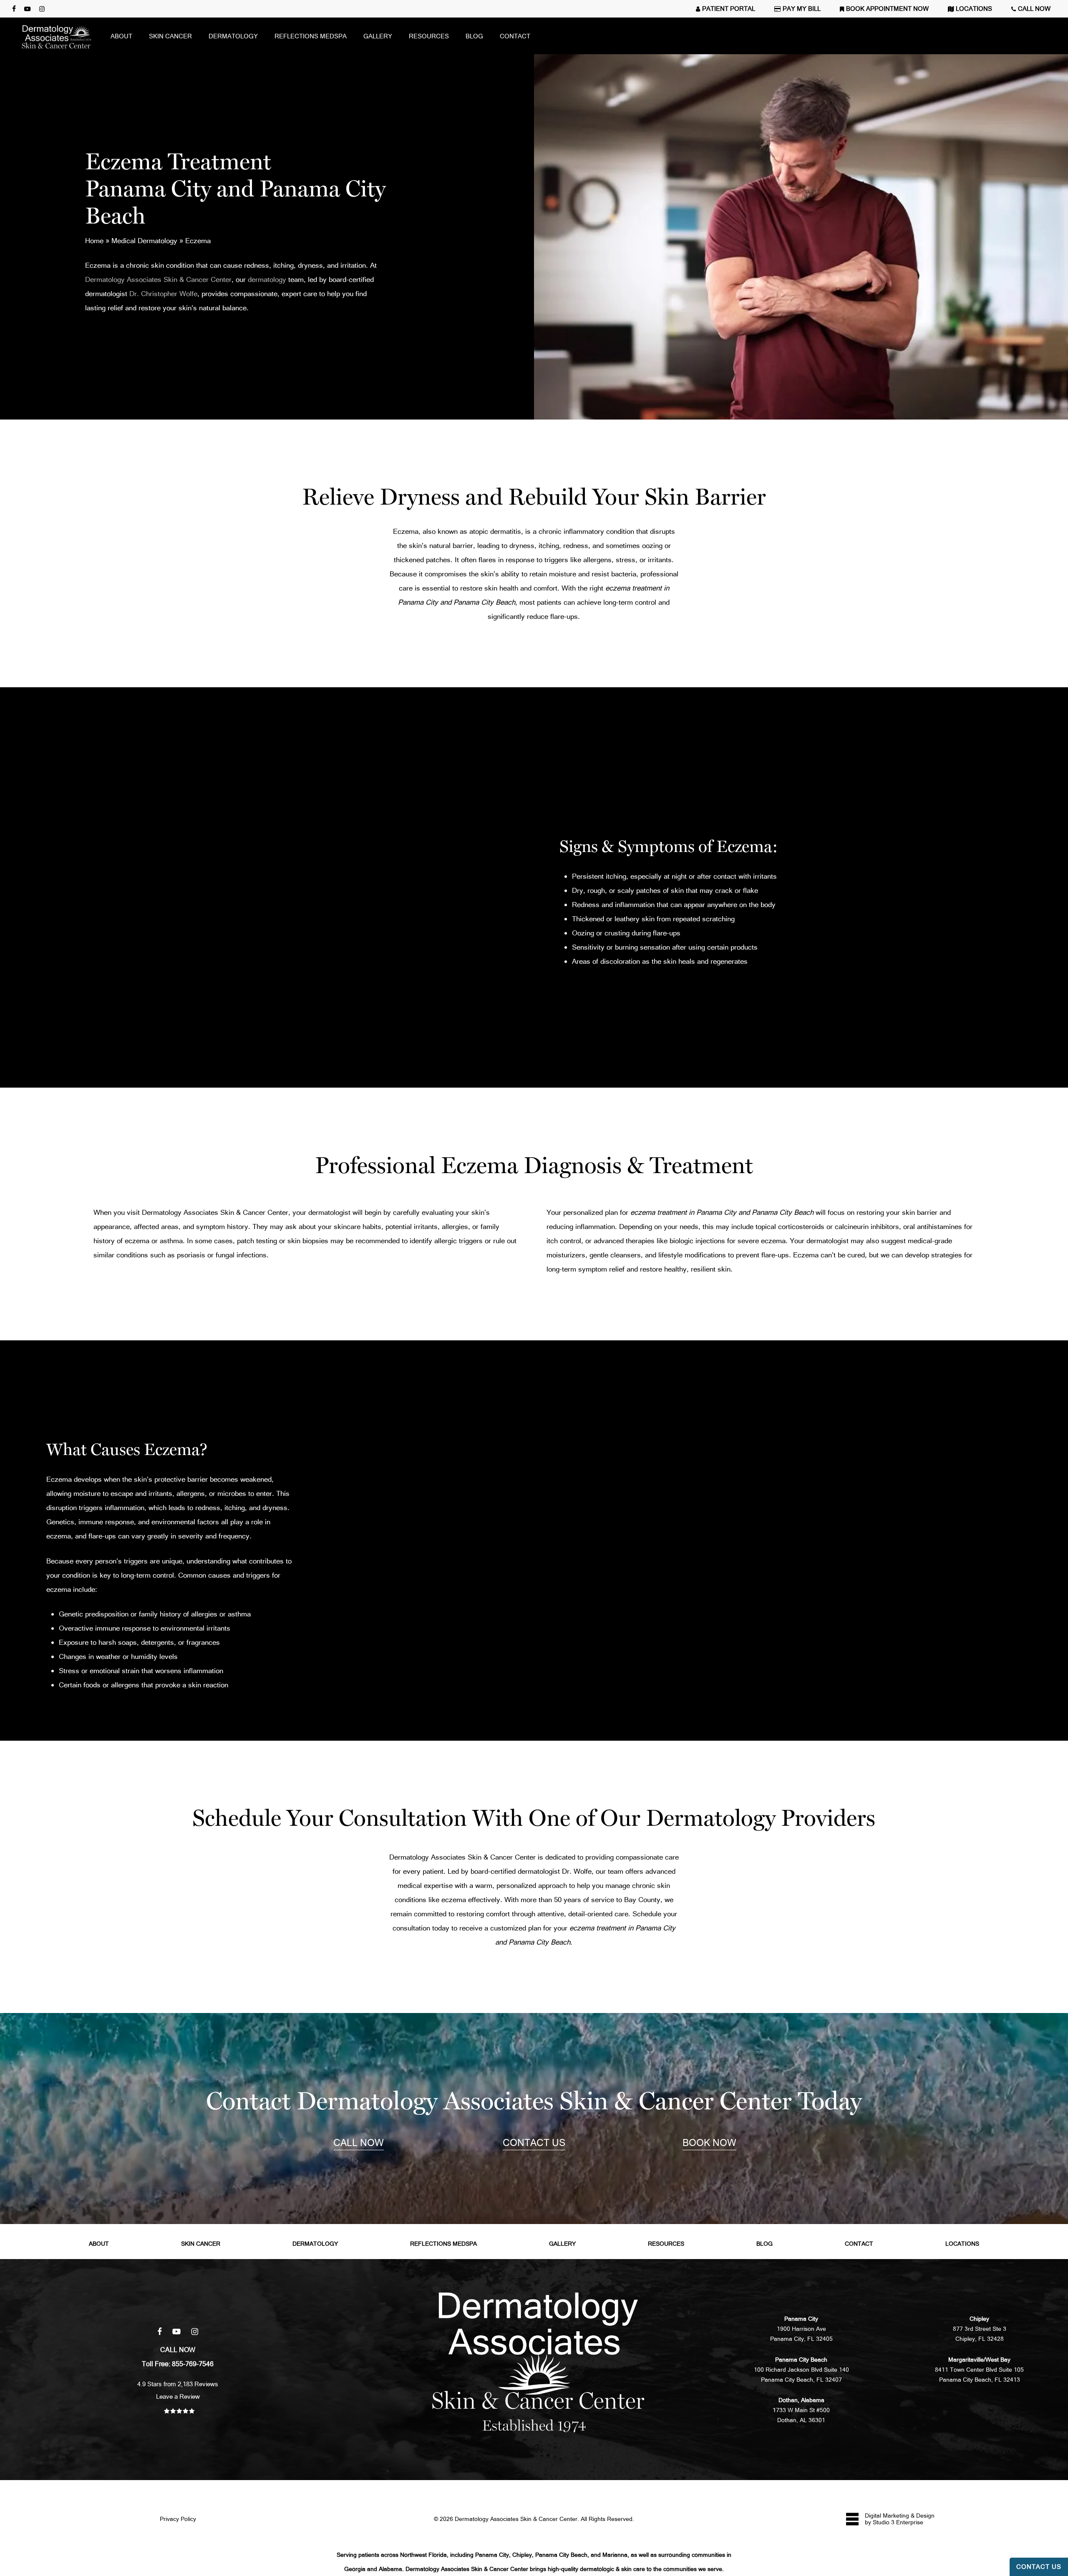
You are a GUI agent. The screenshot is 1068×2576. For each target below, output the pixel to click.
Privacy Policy (178, 2519)
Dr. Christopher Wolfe (163, 293)
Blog (764, 2244)
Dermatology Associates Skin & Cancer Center (158, 279)
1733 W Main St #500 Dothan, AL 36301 (801, 2410)
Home (94, 240)
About (99, 2244)
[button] (359, 2144)
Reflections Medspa (443, 2244)
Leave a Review (178, 2396)
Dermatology (315, 2244)
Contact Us (1039, 2567)
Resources (666, 2244)
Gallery (562, 2244)
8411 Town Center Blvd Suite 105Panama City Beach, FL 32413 (979, 2370)
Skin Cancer (201, 2244)
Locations (962, 2244)
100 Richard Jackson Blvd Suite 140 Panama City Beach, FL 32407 (801, 2370)
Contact (859, 2244)
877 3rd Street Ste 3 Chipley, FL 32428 (980, 2329)
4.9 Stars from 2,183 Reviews (178, 2384)
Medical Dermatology (144, 240)
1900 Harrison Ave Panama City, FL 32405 (801, 2329)
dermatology (267, 279)
